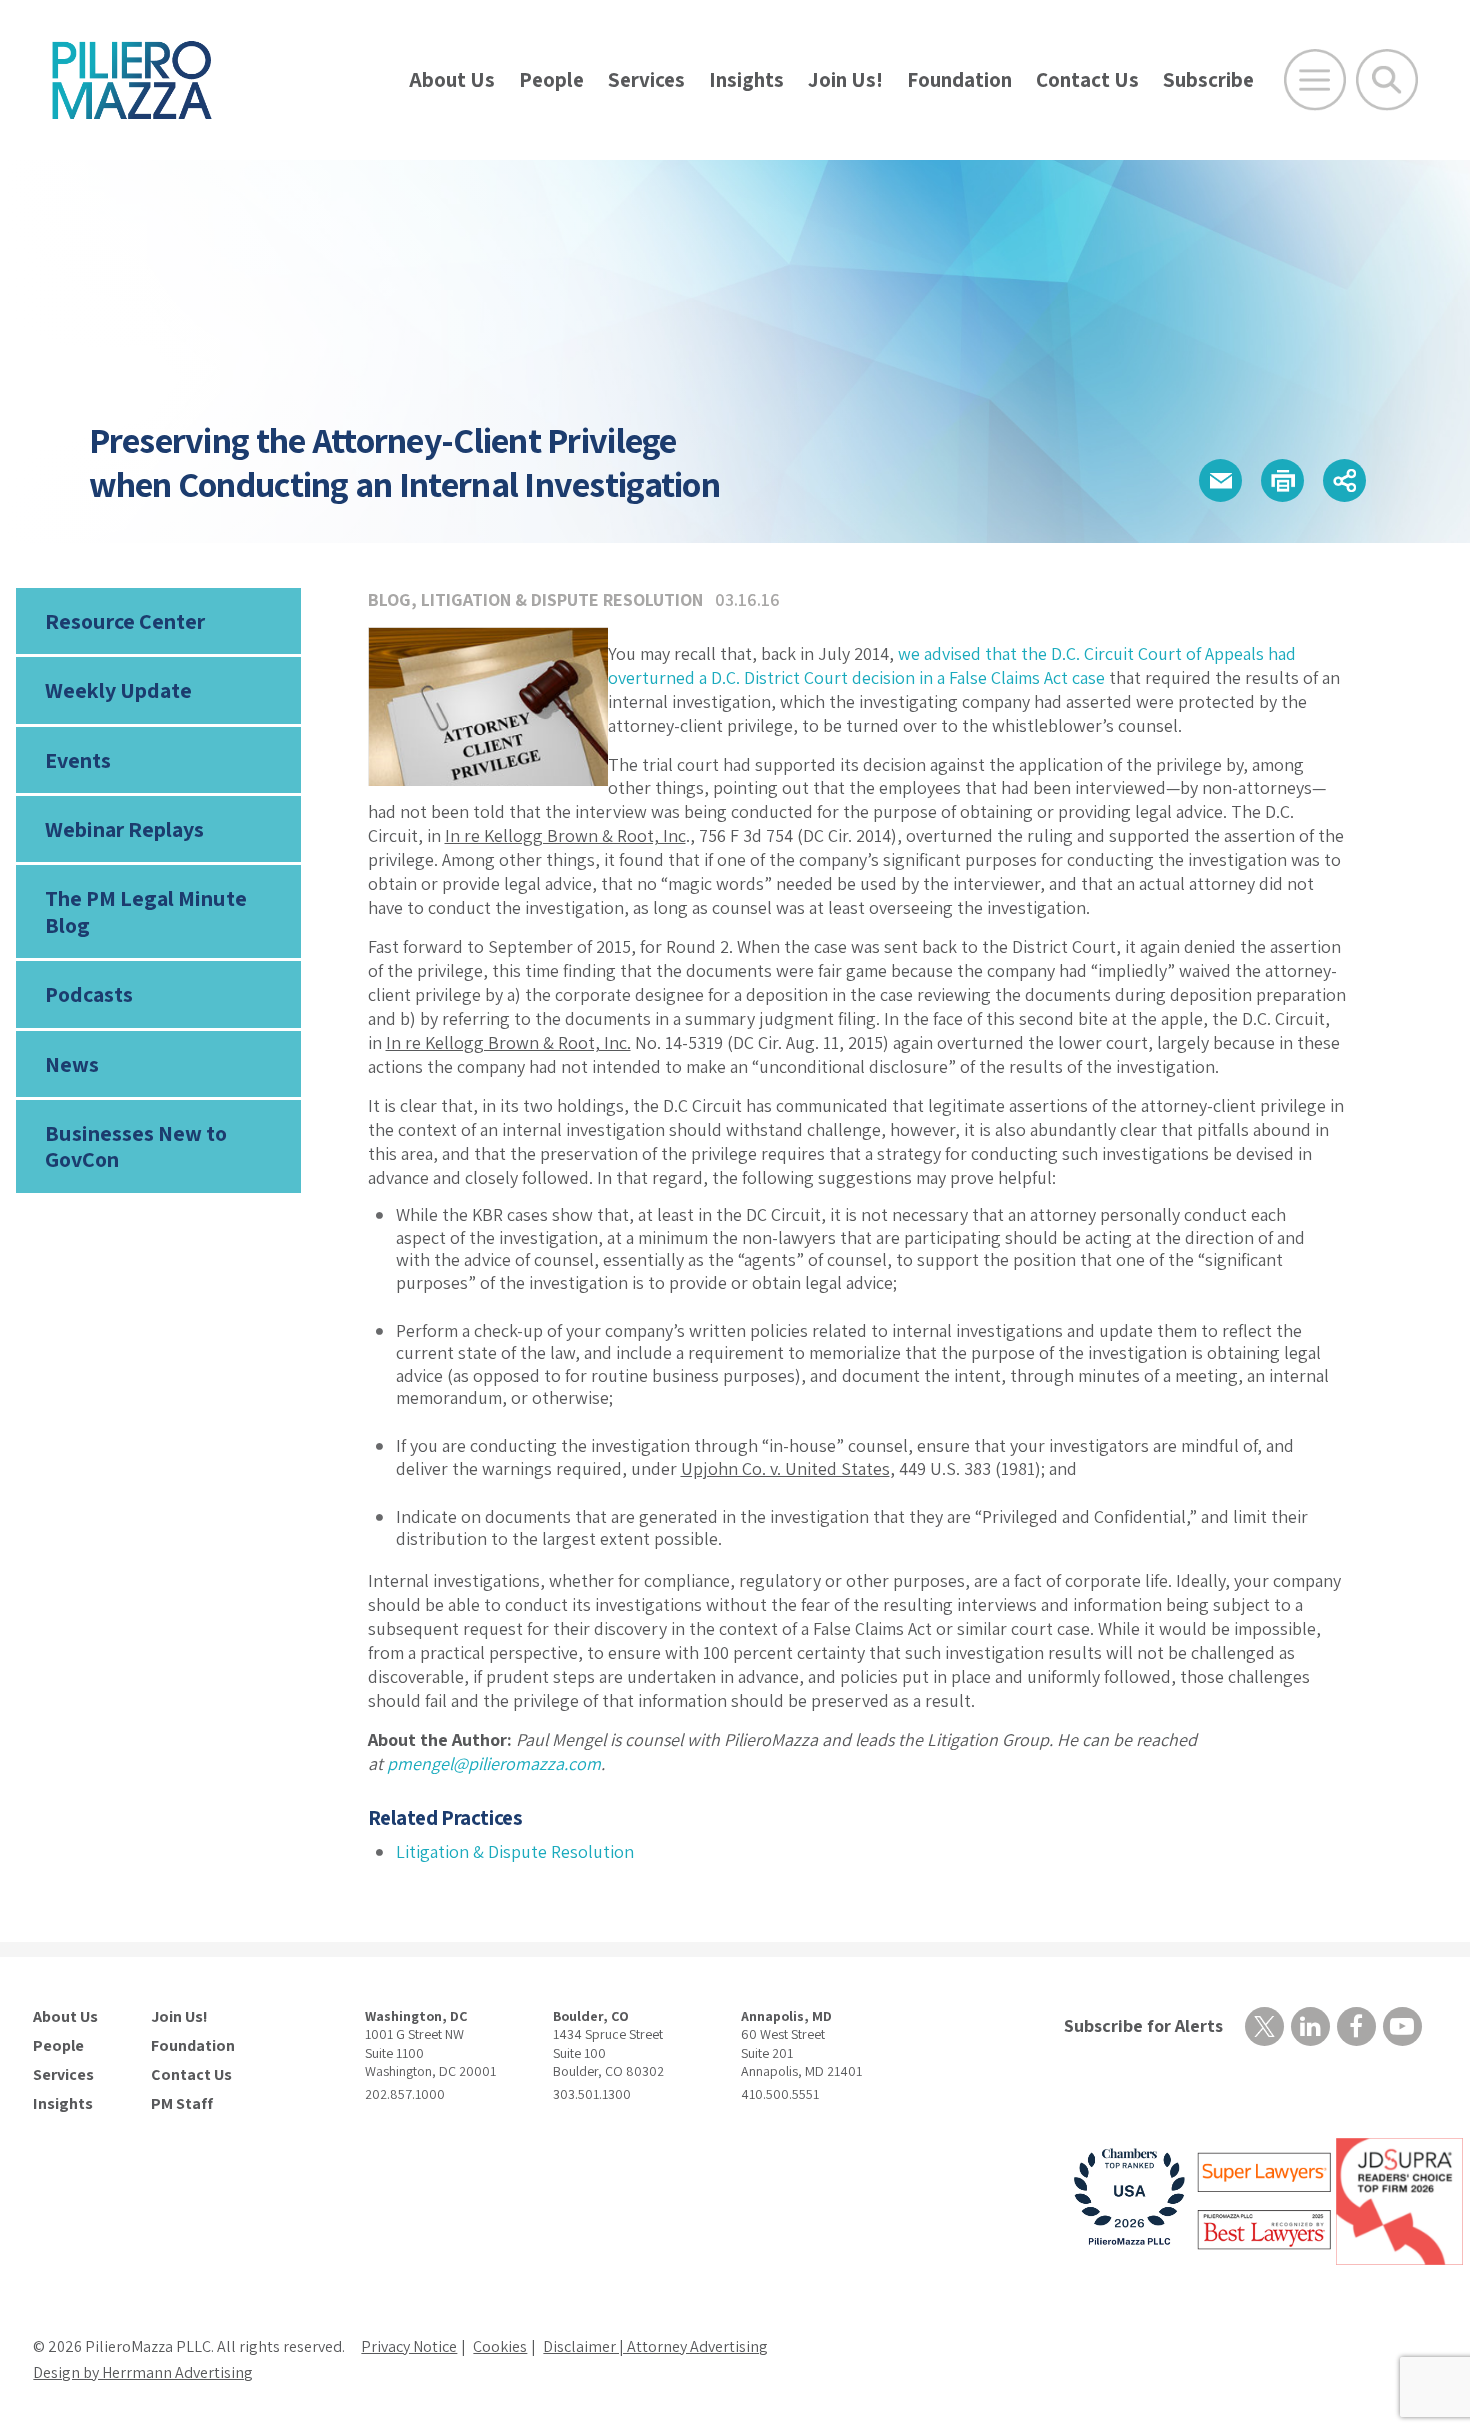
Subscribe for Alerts (1143, 2025)
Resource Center (125, 621)
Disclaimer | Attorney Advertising (655, 2346)
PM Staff (182, 2104)
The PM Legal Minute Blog (146, 911)
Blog (389, 599)
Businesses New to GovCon (136, 1146)
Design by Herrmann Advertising (143, 2372)
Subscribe (1208, 79)
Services (646, 79)
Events (78, 760)
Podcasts (89, 994)
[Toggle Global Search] (1387, 80)
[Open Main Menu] (1315, 80)
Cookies (500, 2346)
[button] (1220, 480)
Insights (746, 79)
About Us (452, 79)
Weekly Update (118, 690)
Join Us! (845, 79)
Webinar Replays (124, 829)
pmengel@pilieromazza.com (494, 1763)
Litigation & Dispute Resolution (562, 599)
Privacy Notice (409, 2346)
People (551, 79)
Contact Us (1087, 79)
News (72, 1064)
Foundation (959, 79)
